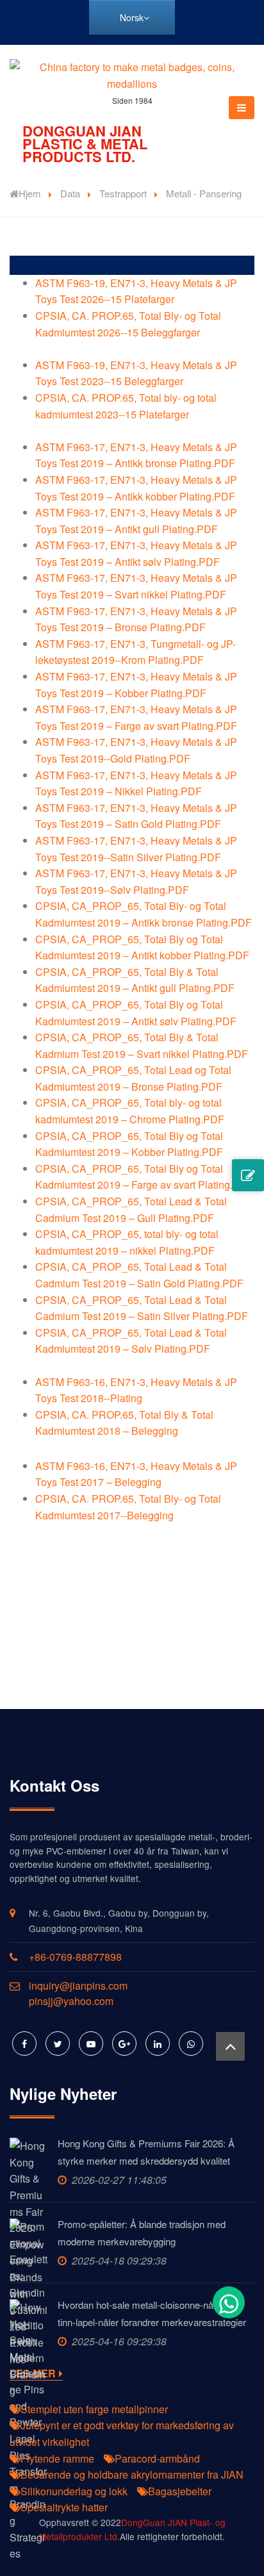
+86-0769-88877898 (75, 1957)
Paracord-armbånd (157, 2458)
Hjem (30, 193)
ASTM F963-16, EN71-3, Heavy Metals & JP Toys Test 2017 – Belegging (136, 1474)
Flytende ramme (57, 2458)
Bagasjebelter (180, 2491)
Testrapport (123, 193)
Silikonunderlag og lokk (74, 2491)
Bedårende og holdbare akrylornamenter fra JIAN (132, 2474)
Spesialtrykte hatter (64, 2507)
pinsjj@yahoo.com (71, 2001)
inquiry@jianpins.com (78, 1986)
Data (70, 193)
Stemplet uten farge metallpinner (94, 2409)
